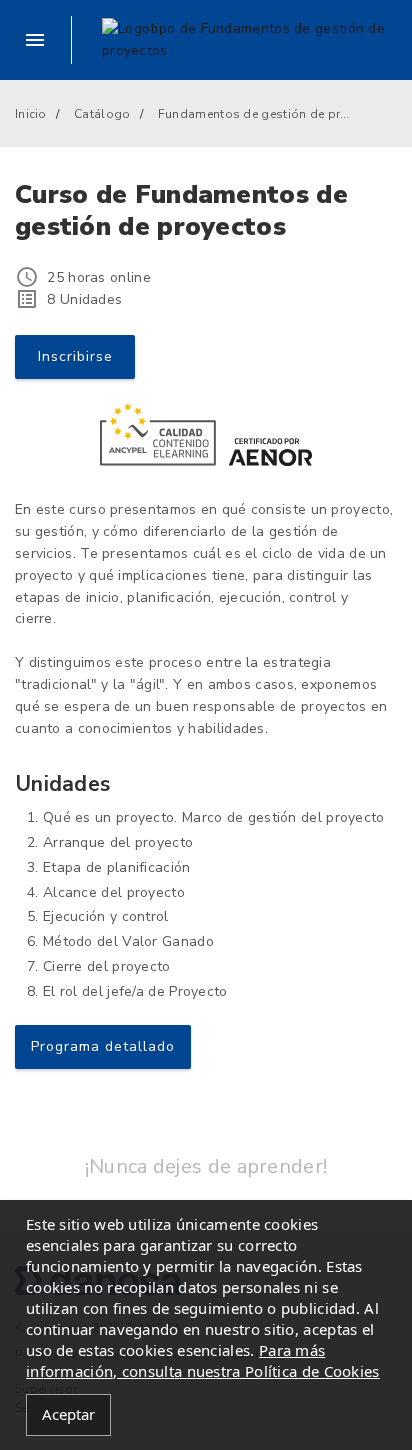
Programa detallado (103, 1046)
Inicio (31, 114)
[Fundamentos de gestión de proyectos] (249, 40)
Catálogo (102, 114)
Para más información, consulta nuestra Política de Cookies (203, 1360)
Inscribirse (75, 357)
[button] (43, 40)
